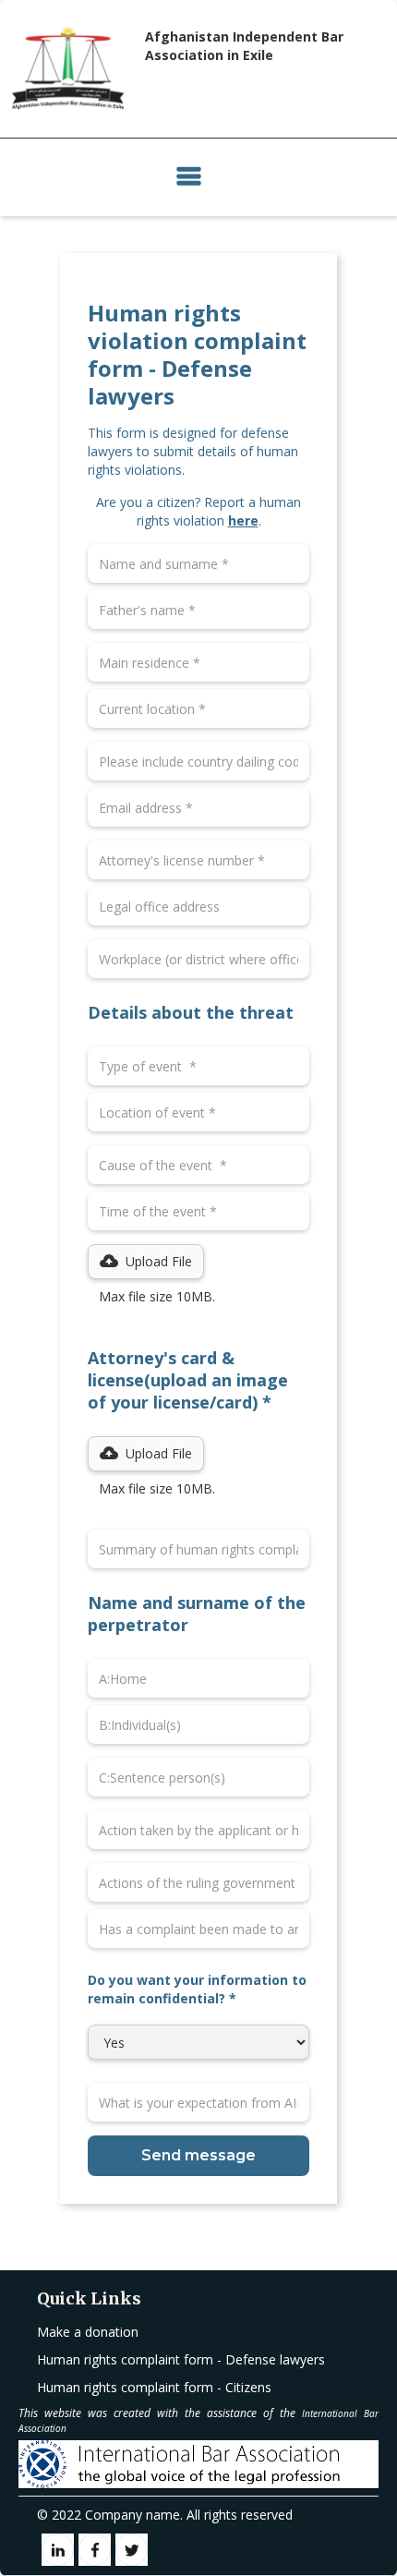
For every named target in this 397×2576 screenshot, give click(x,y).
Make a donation (88, 2332)
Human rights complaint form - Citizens (154, 2387)
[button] (189, 177)
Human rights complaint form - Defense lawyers (181, 2359)
